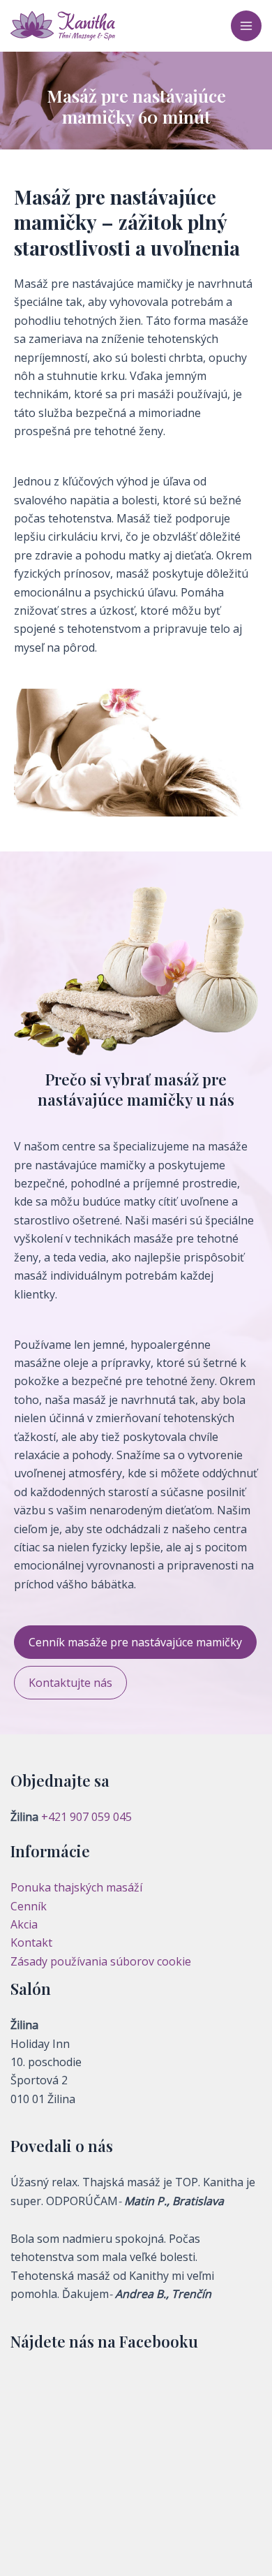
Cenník (29, 1906)
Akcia (24, 1924)
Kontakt (31, 1942)
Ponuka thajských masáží (76, 1887)
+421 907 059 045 (86, 1817)
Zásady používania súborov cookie (101, 1961)
